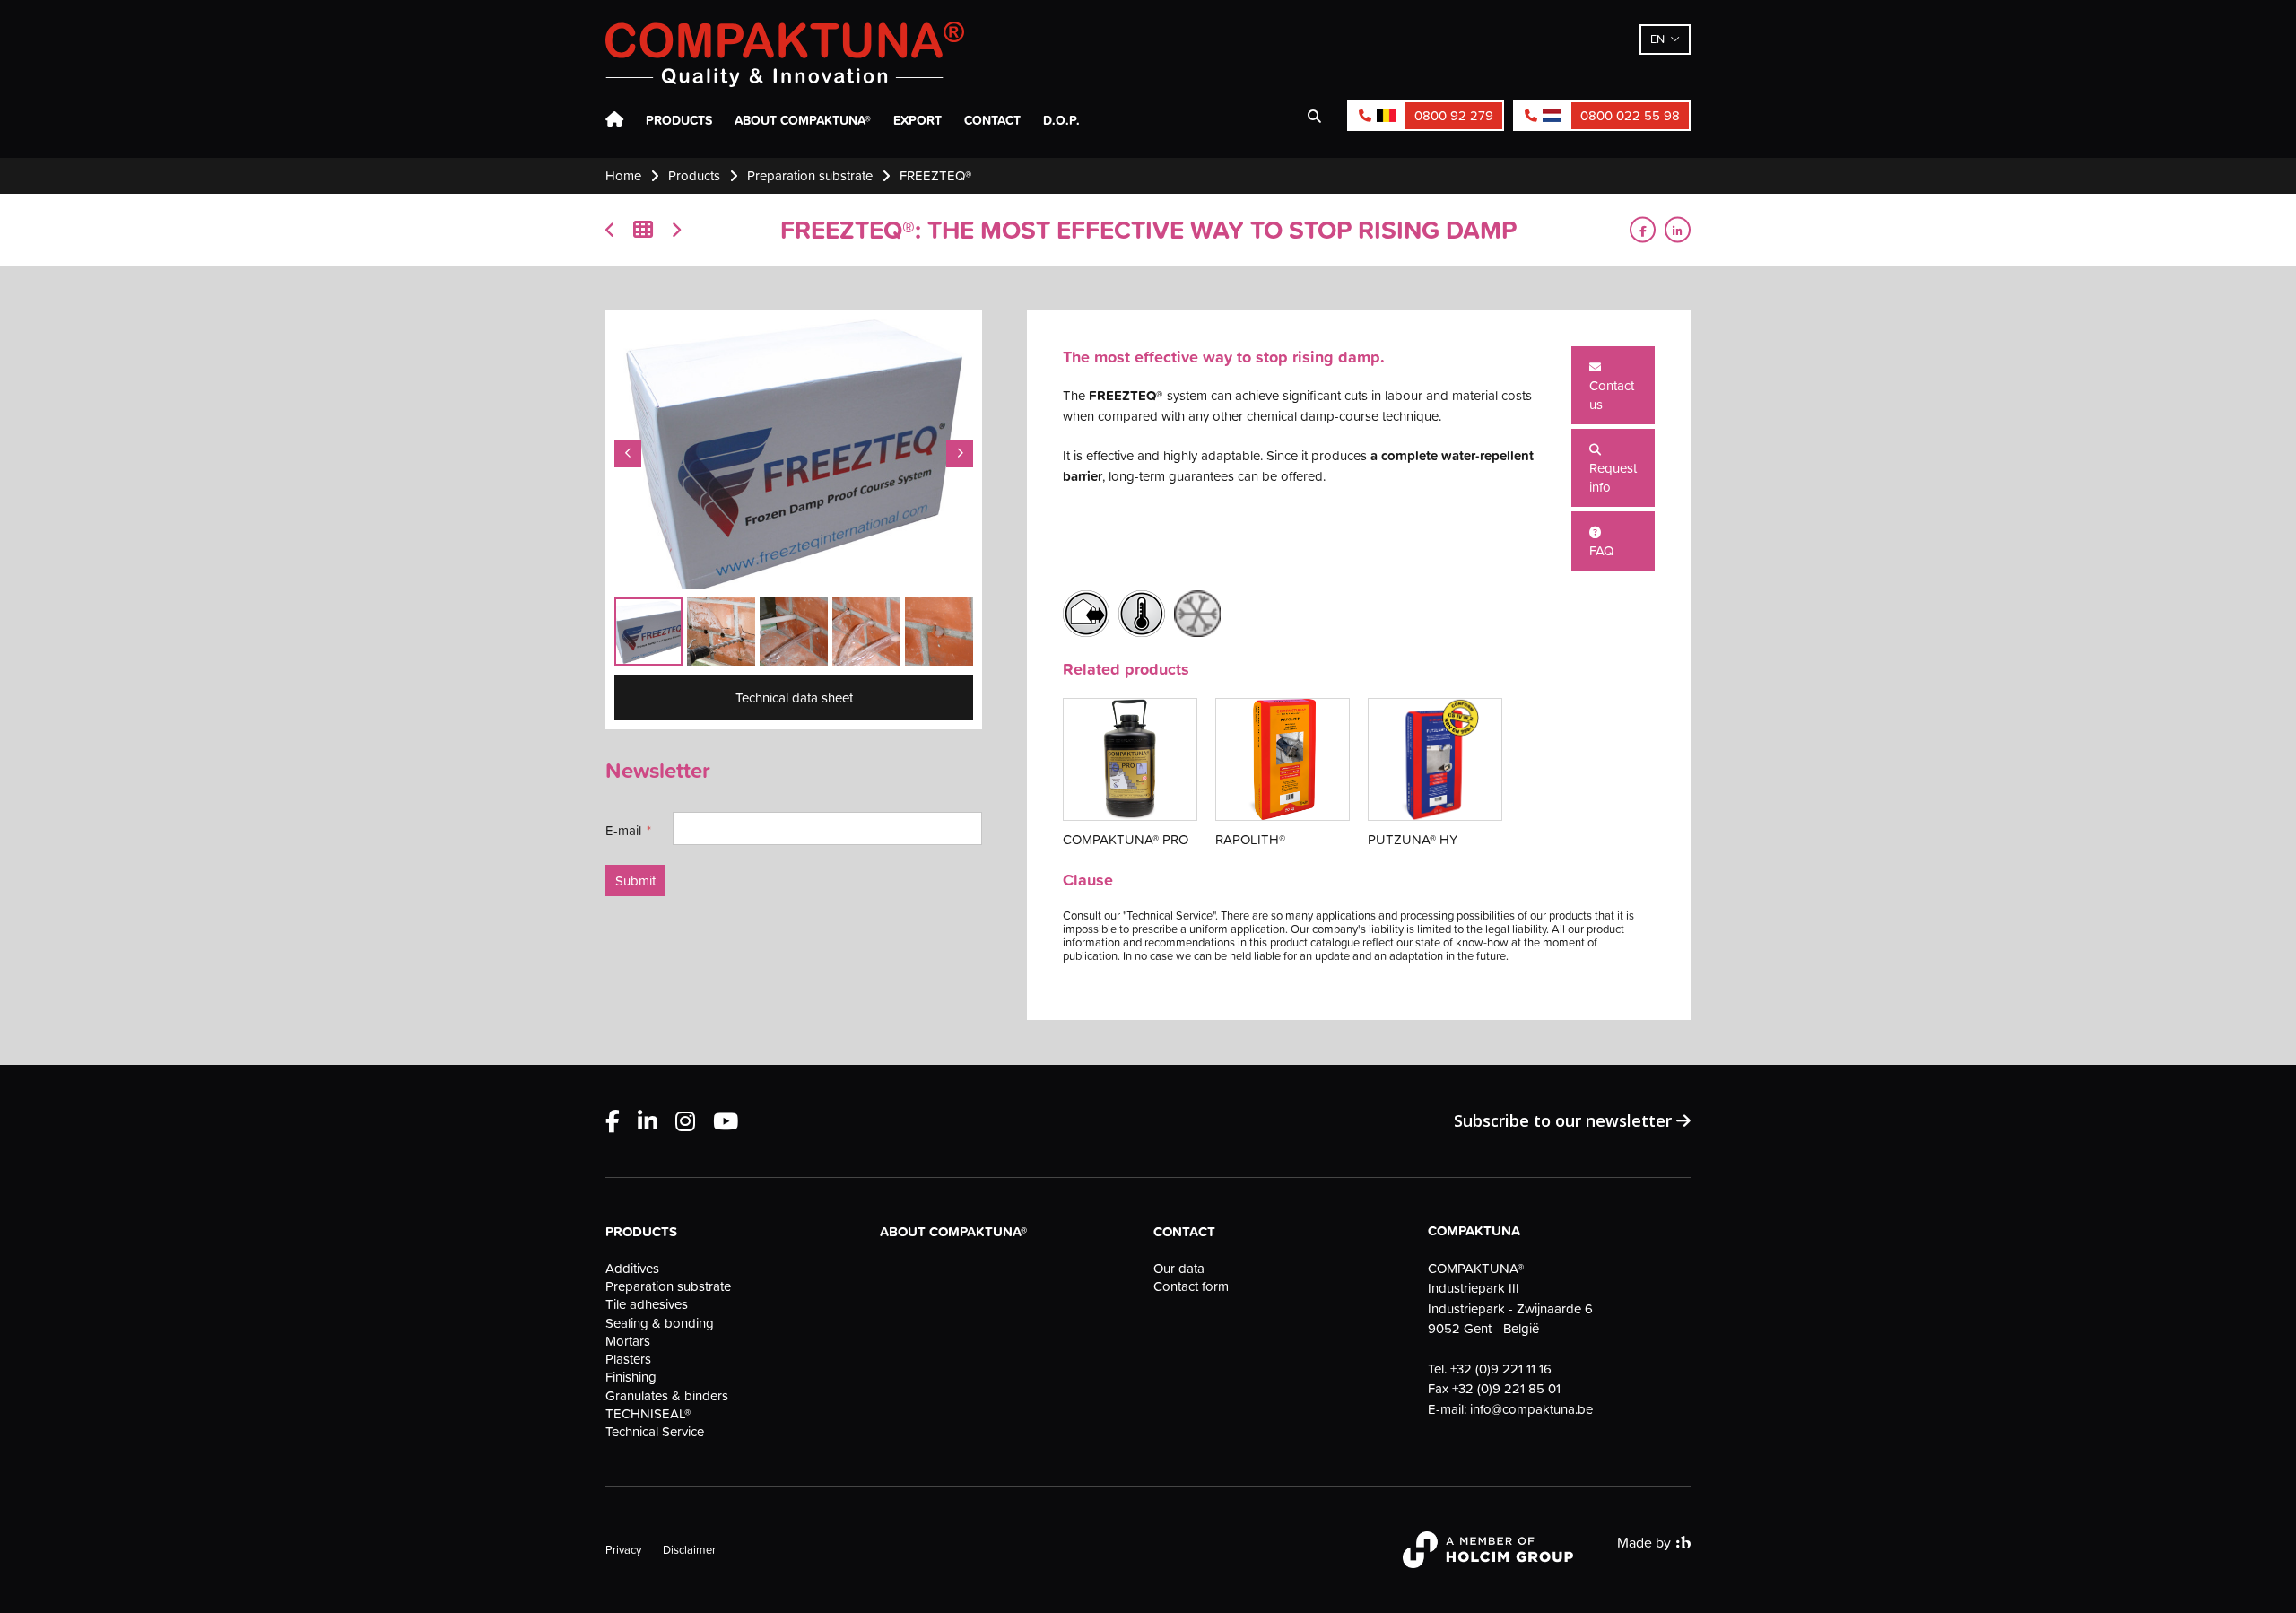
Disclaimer (689, 1549)
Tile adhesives (647, 1304)
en (1657, 39)
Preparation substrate (668, 1286)
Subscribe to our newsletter (1565, 1120)
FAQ (1601, 550)
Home (614, 120)
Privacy (623, 1549)
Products (679, 120)
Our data (1179, 1269)
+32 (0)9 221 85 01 (1506, 1388)
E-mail (623, 830)
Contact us (1612, 395)
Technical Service (655, 1432)
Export (918, 120)
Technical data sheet (794, 698)
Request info (1613, 477)
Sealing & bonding (660, 1323)
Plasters (628, 1359)
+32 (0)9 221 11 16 (1501, 1369)
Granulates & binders (667, 1396)
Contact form (1191, 1286)
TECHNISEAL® (648, 1414)
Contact (992, 120)
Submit (635, 881)
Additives (632, 1269)
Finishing (631, 1377)
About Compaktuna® (803, 120)
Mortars (628, 1341)
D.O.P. (1061, 120)
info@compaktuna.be (1531, 1409)
